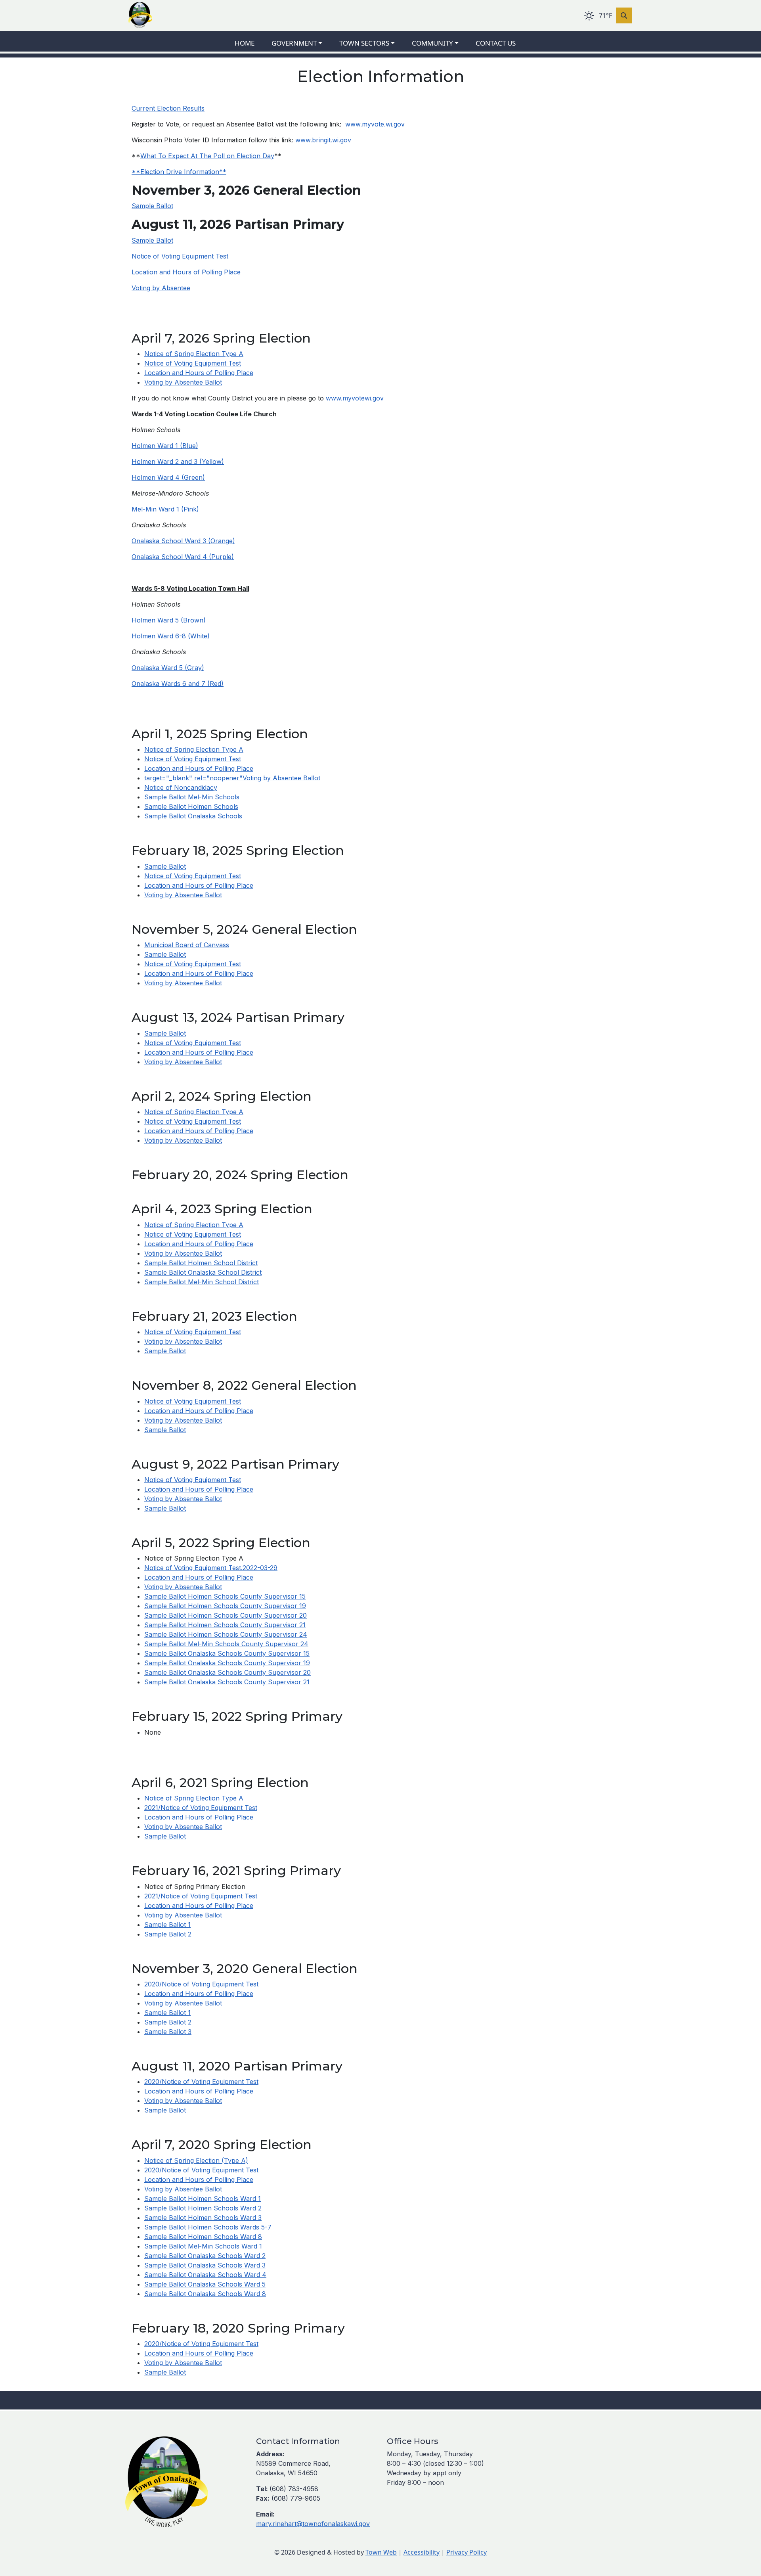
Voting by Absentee (161, 288)
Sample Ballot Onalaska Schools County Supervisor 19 (227, 1663)
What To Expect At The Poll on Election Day (207, 156)
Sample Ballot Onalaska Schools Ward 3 (205, 2265)
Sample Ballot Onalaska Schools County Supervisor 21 (227, 1682)
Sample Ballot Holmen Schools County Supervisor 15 (225, 1596)
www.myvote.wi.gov (375, 124)
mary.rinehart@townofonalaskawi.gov (313, 2524)
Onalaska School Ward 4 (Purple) (183, 557)
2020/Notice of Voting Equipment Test (201, 1984)
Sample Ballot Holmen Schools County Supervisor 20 (226, 1615)
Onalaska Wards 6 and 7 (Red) (178, 684)
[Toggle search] (624, 15)
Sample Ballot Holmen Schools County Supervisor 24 (226, 1634)
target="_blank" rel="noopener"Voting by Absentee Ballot (232, 778)
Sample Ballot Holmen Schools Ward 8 (203, 2237)
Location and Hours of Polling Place (186, 272)
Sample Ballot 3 (168, 2032)
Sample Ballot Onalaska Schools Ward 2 (205, 2256)
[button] (302, 43)
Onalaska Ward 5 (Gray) (168, 668)
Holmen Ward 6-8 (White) (171, 636)
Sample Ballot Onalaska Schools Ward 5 (205, 2284)
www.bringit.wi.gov (323, 140)
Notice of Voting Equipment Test (180, 256)
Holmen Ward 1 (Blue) (165, 446)
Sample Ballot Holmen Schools (191, 806)
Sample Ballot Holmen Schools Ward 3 (203, 2218)
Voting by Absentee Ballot (183, 382)
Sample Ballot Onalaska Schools (193, 816)
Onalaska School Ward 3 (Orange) (183, 541)
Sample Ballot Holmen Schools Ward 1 (203, 2199)
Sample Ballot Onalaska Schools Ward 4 (205, 2275)
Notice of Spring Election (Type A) (196, 2160)
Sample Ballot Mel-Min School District (202, 1282)
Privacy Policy (467, 2552)
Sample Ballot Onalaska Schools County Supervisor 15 (227, 1653)
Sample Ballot (152, 206)
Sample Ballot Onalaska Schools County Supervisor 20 (228, 1672)
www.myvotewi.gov (355, 398)
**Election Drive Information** (179, 172)
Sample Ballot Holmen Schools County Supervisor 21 (225, 1625)
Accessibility (422, 2552)
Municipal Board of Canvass (187, 945)
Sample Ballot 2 (168, 1934)
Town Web (381, 2552)
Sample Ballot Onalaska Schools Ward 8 (205, 2294)
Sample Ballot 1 (167, 1925)
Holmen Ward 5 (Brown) (169, 620)
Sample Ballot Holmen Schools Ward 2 (203, 2208)
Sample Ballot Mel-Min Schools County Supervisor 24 (226, 1644)
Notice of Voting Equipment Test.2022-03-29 (211, 1568)
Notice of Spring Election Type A (194, 354)
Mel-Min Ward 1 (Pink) (165, 509)
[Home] (140, 15)
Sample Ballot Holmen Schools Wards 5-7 (208, 2227)
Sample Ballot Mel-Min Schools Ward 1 (203, 2246)
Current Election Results (168, 108)
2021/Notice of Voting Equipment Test (201, 1808)
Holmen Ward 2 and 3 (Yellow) (178, 462)
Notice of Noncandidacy (181, 787)
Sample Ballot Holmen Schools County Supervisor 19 (225, 1606)
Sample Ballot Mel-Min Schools (192, 797)
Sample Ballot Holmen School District (201, 1263)
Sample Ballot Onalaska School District (203, 1272)
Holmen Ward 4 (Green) (168, 477)
